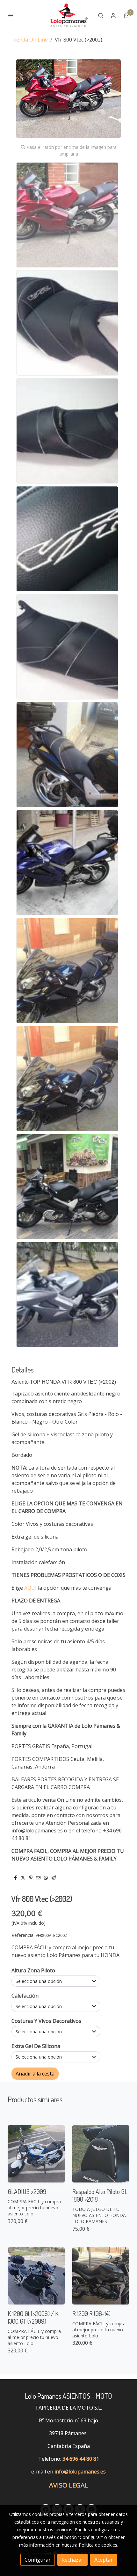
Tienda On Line (30, 40)
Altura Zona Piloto (33, 1970)
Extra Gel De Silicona (36, 2046)
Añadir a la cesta (35, 2074)
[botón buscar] (101, 15)
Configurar (38, 2560)
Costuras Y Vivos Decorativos (46, 2021)
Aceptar (104, 2560)
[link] (68, 15)
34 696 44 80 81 (81, 2459)
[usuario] (113, 15)
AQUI (30, 1588)
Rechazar (72, 2560)
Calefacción (25, 1996)
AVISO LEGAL (69, 2485)
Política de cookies (98, 2545)
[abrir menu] (11, 15)
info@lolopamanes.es (80, 2472)
